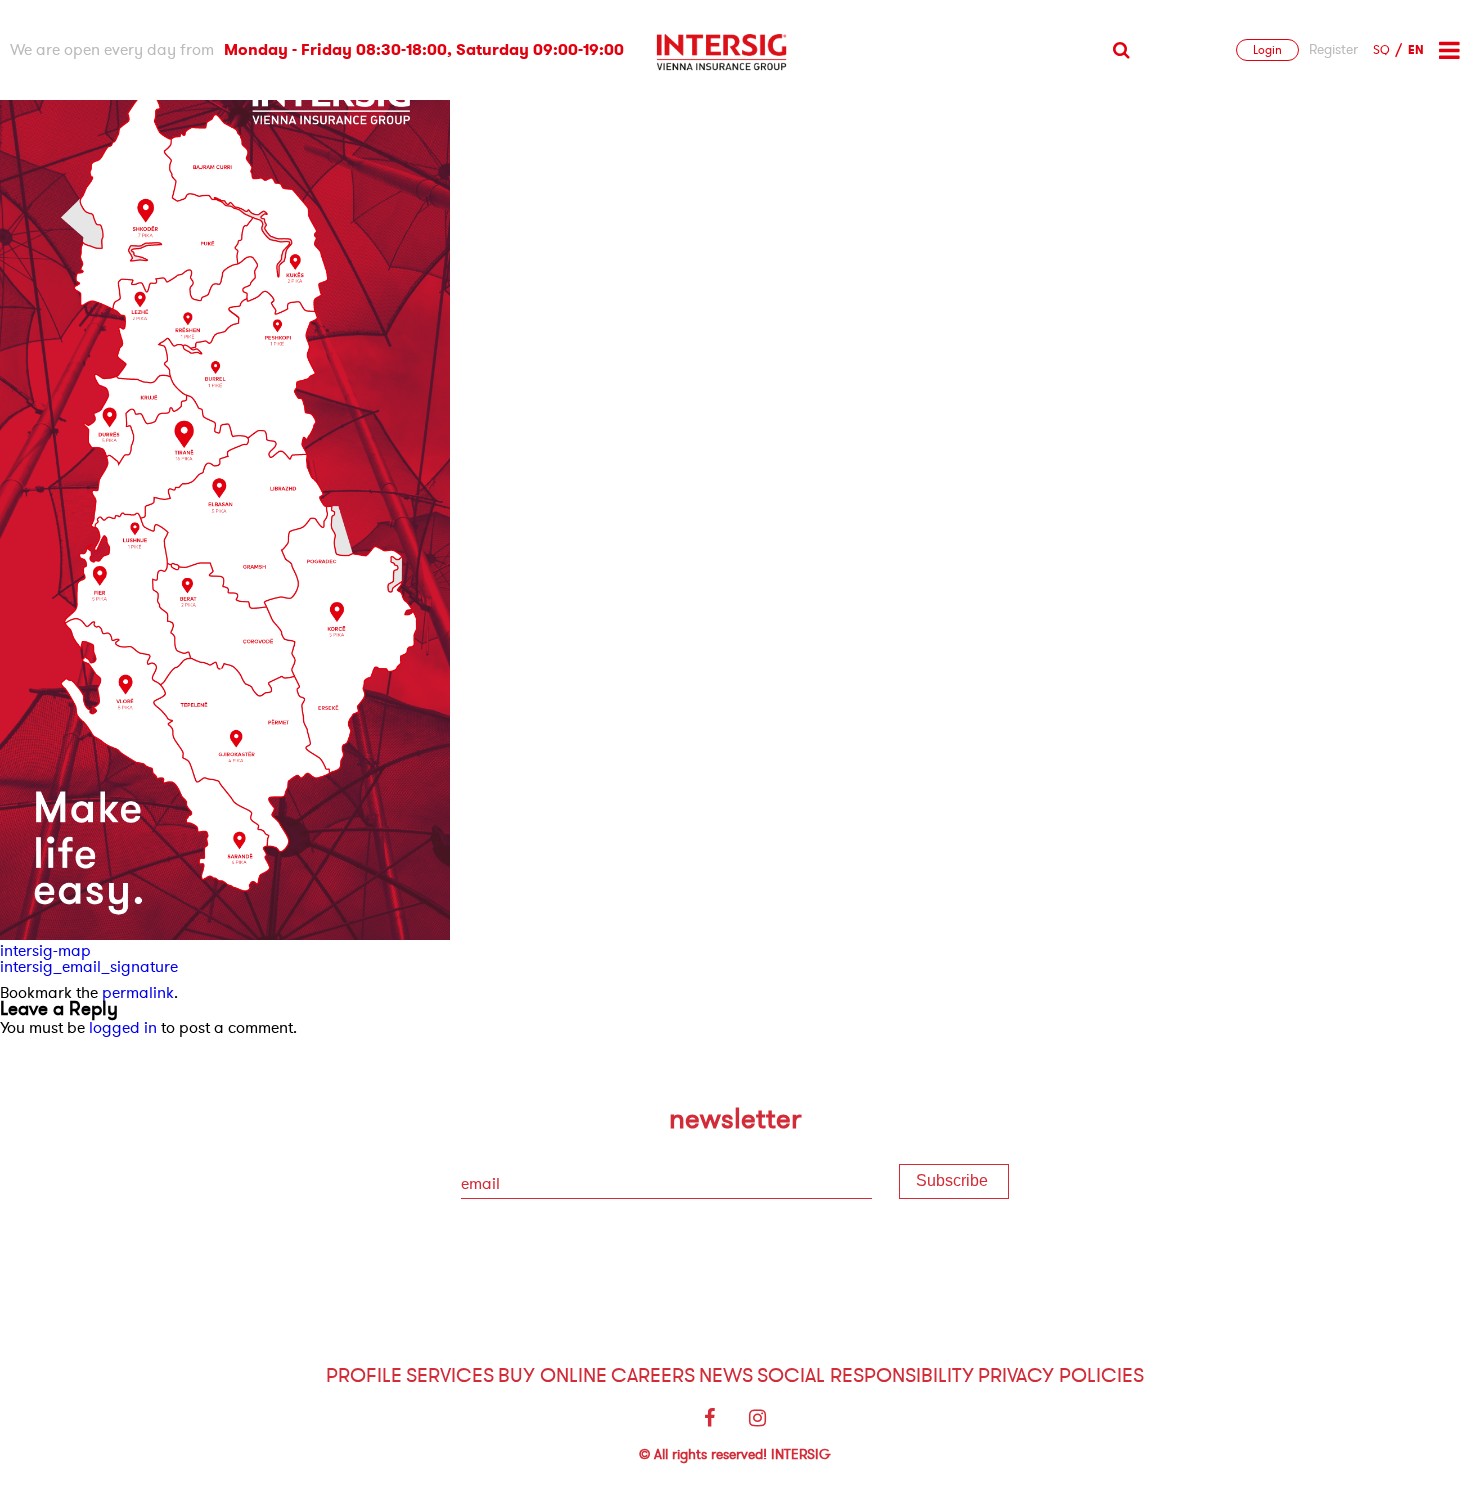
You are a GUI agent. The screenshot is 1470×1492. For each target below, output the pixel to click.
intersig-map (45, 951)
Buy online (552, 1375)
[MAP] (225, 935)
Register (1333, 50)
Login (1267, 50)
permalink (138, 993)
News (726, 1375)
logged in (123, 1028)
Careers (653, 1375)
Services (450, 1375)
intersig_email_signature (89, 967)
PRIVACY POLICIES (1061, 1375)
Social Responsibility (865, 1375)
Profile (364, 1375)
